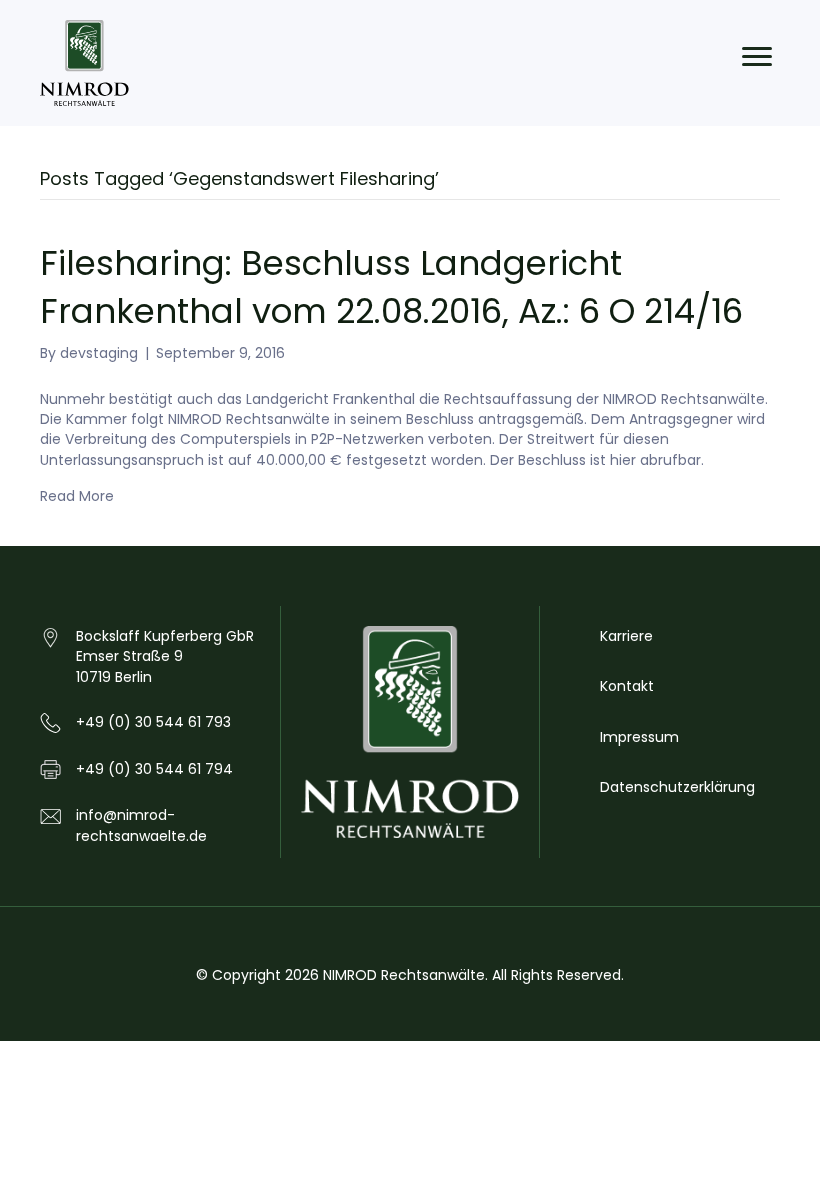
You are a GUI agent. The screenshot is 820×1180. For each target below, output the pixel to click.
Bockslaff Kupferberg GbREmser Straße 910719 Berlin (165, 656)
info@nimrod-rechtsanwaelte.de (141, 825)
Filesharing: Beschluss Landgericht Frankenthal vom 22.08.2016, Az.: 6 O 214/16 (391, 287)
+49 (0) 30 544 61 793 (153, 722)
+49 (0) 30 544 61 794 (154, 769)
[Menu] (757, 57)
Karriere (626, 636)
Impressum (639, 737)
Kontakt (627, 686)
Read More (77, 496)
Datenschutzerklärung (677, 787)
